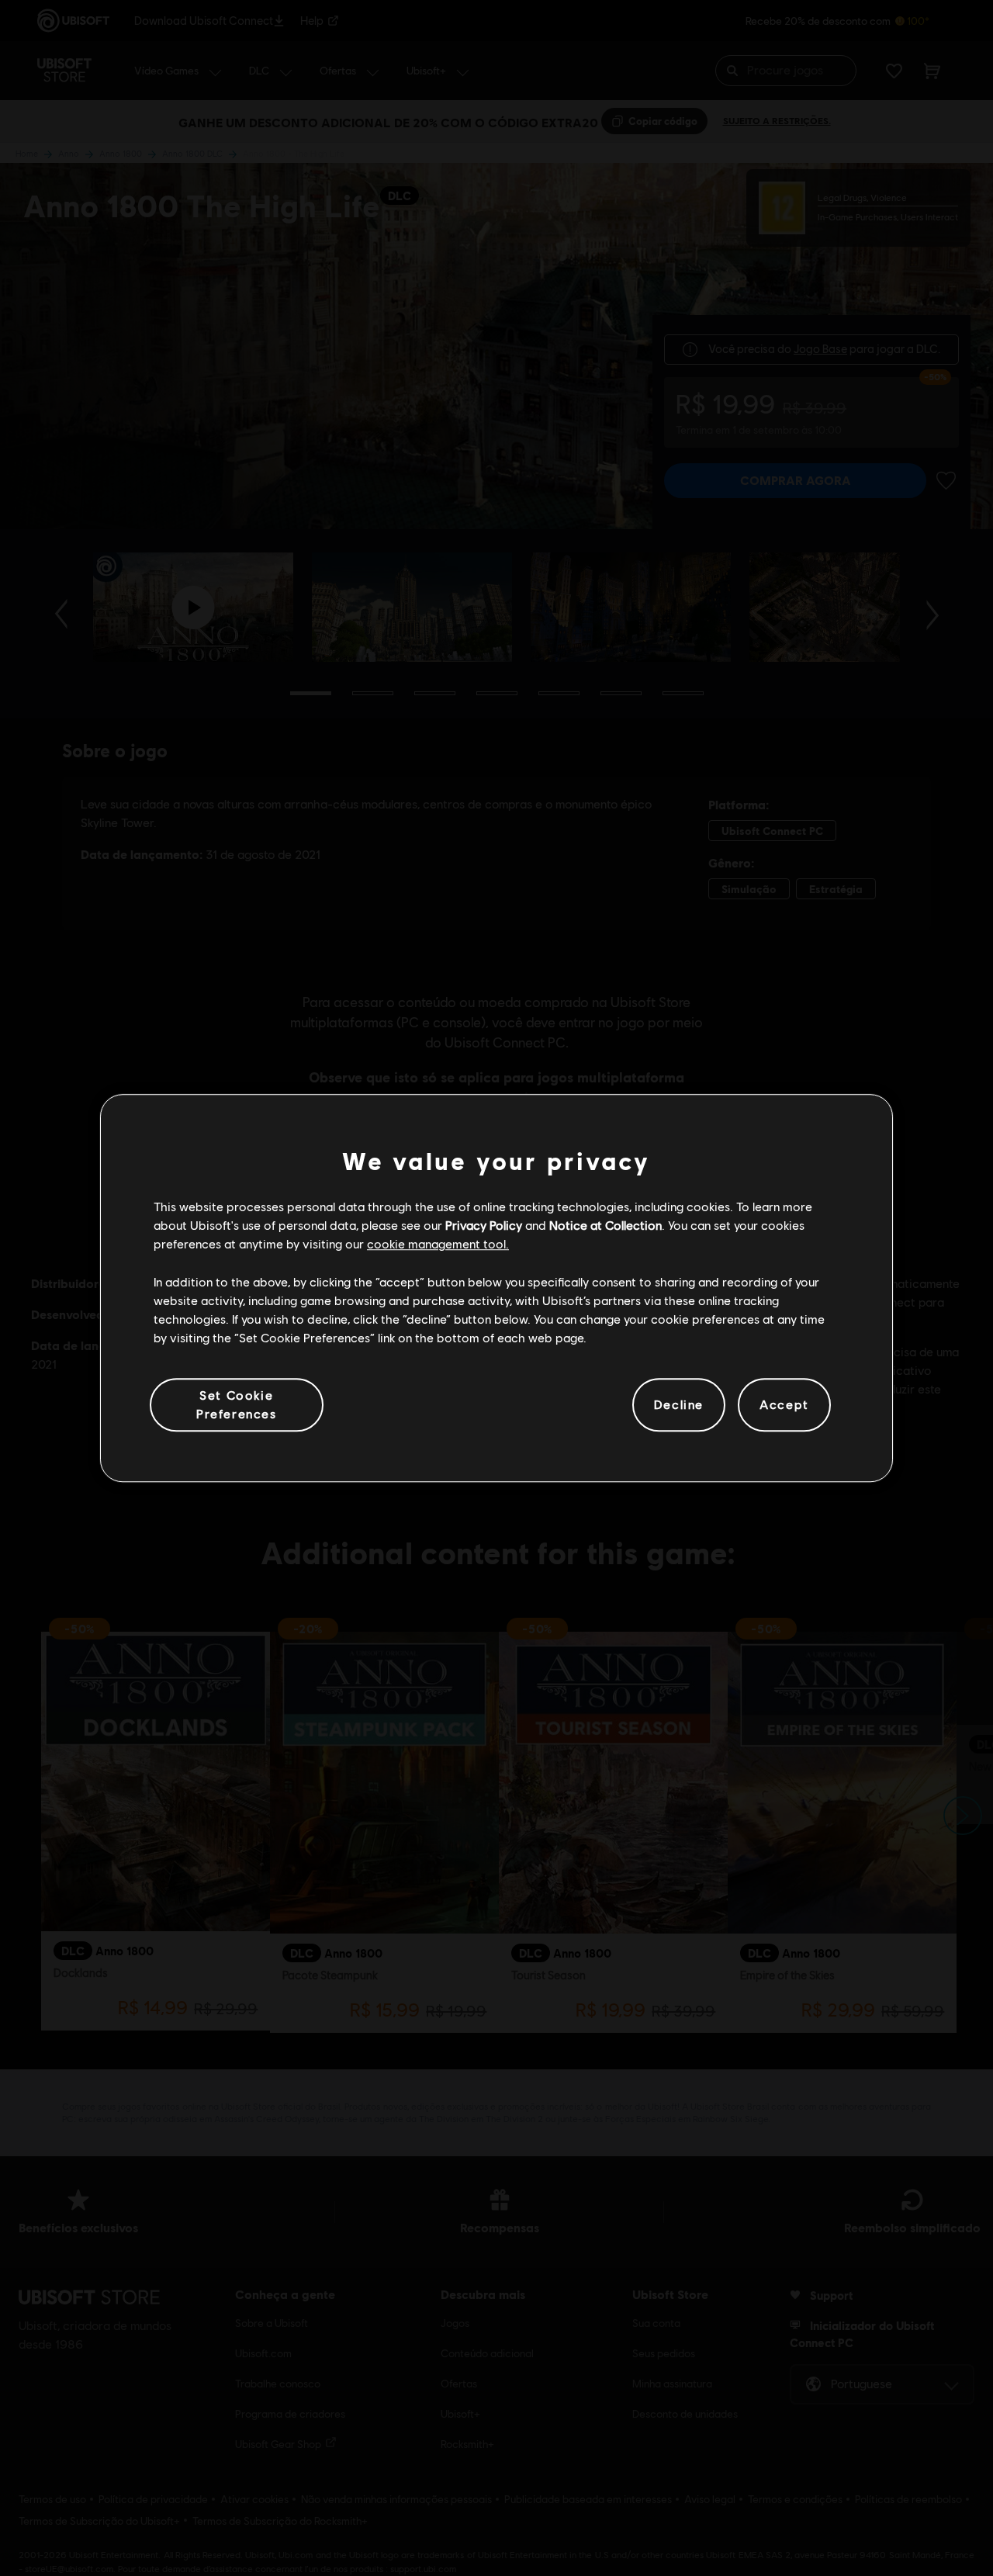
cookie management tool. (438, 1244)
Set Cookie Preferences (237, 1404)
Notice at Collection (605, 1225)
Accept (784, 1405)
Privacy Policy (484, 1225)
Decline (679, 1405)
